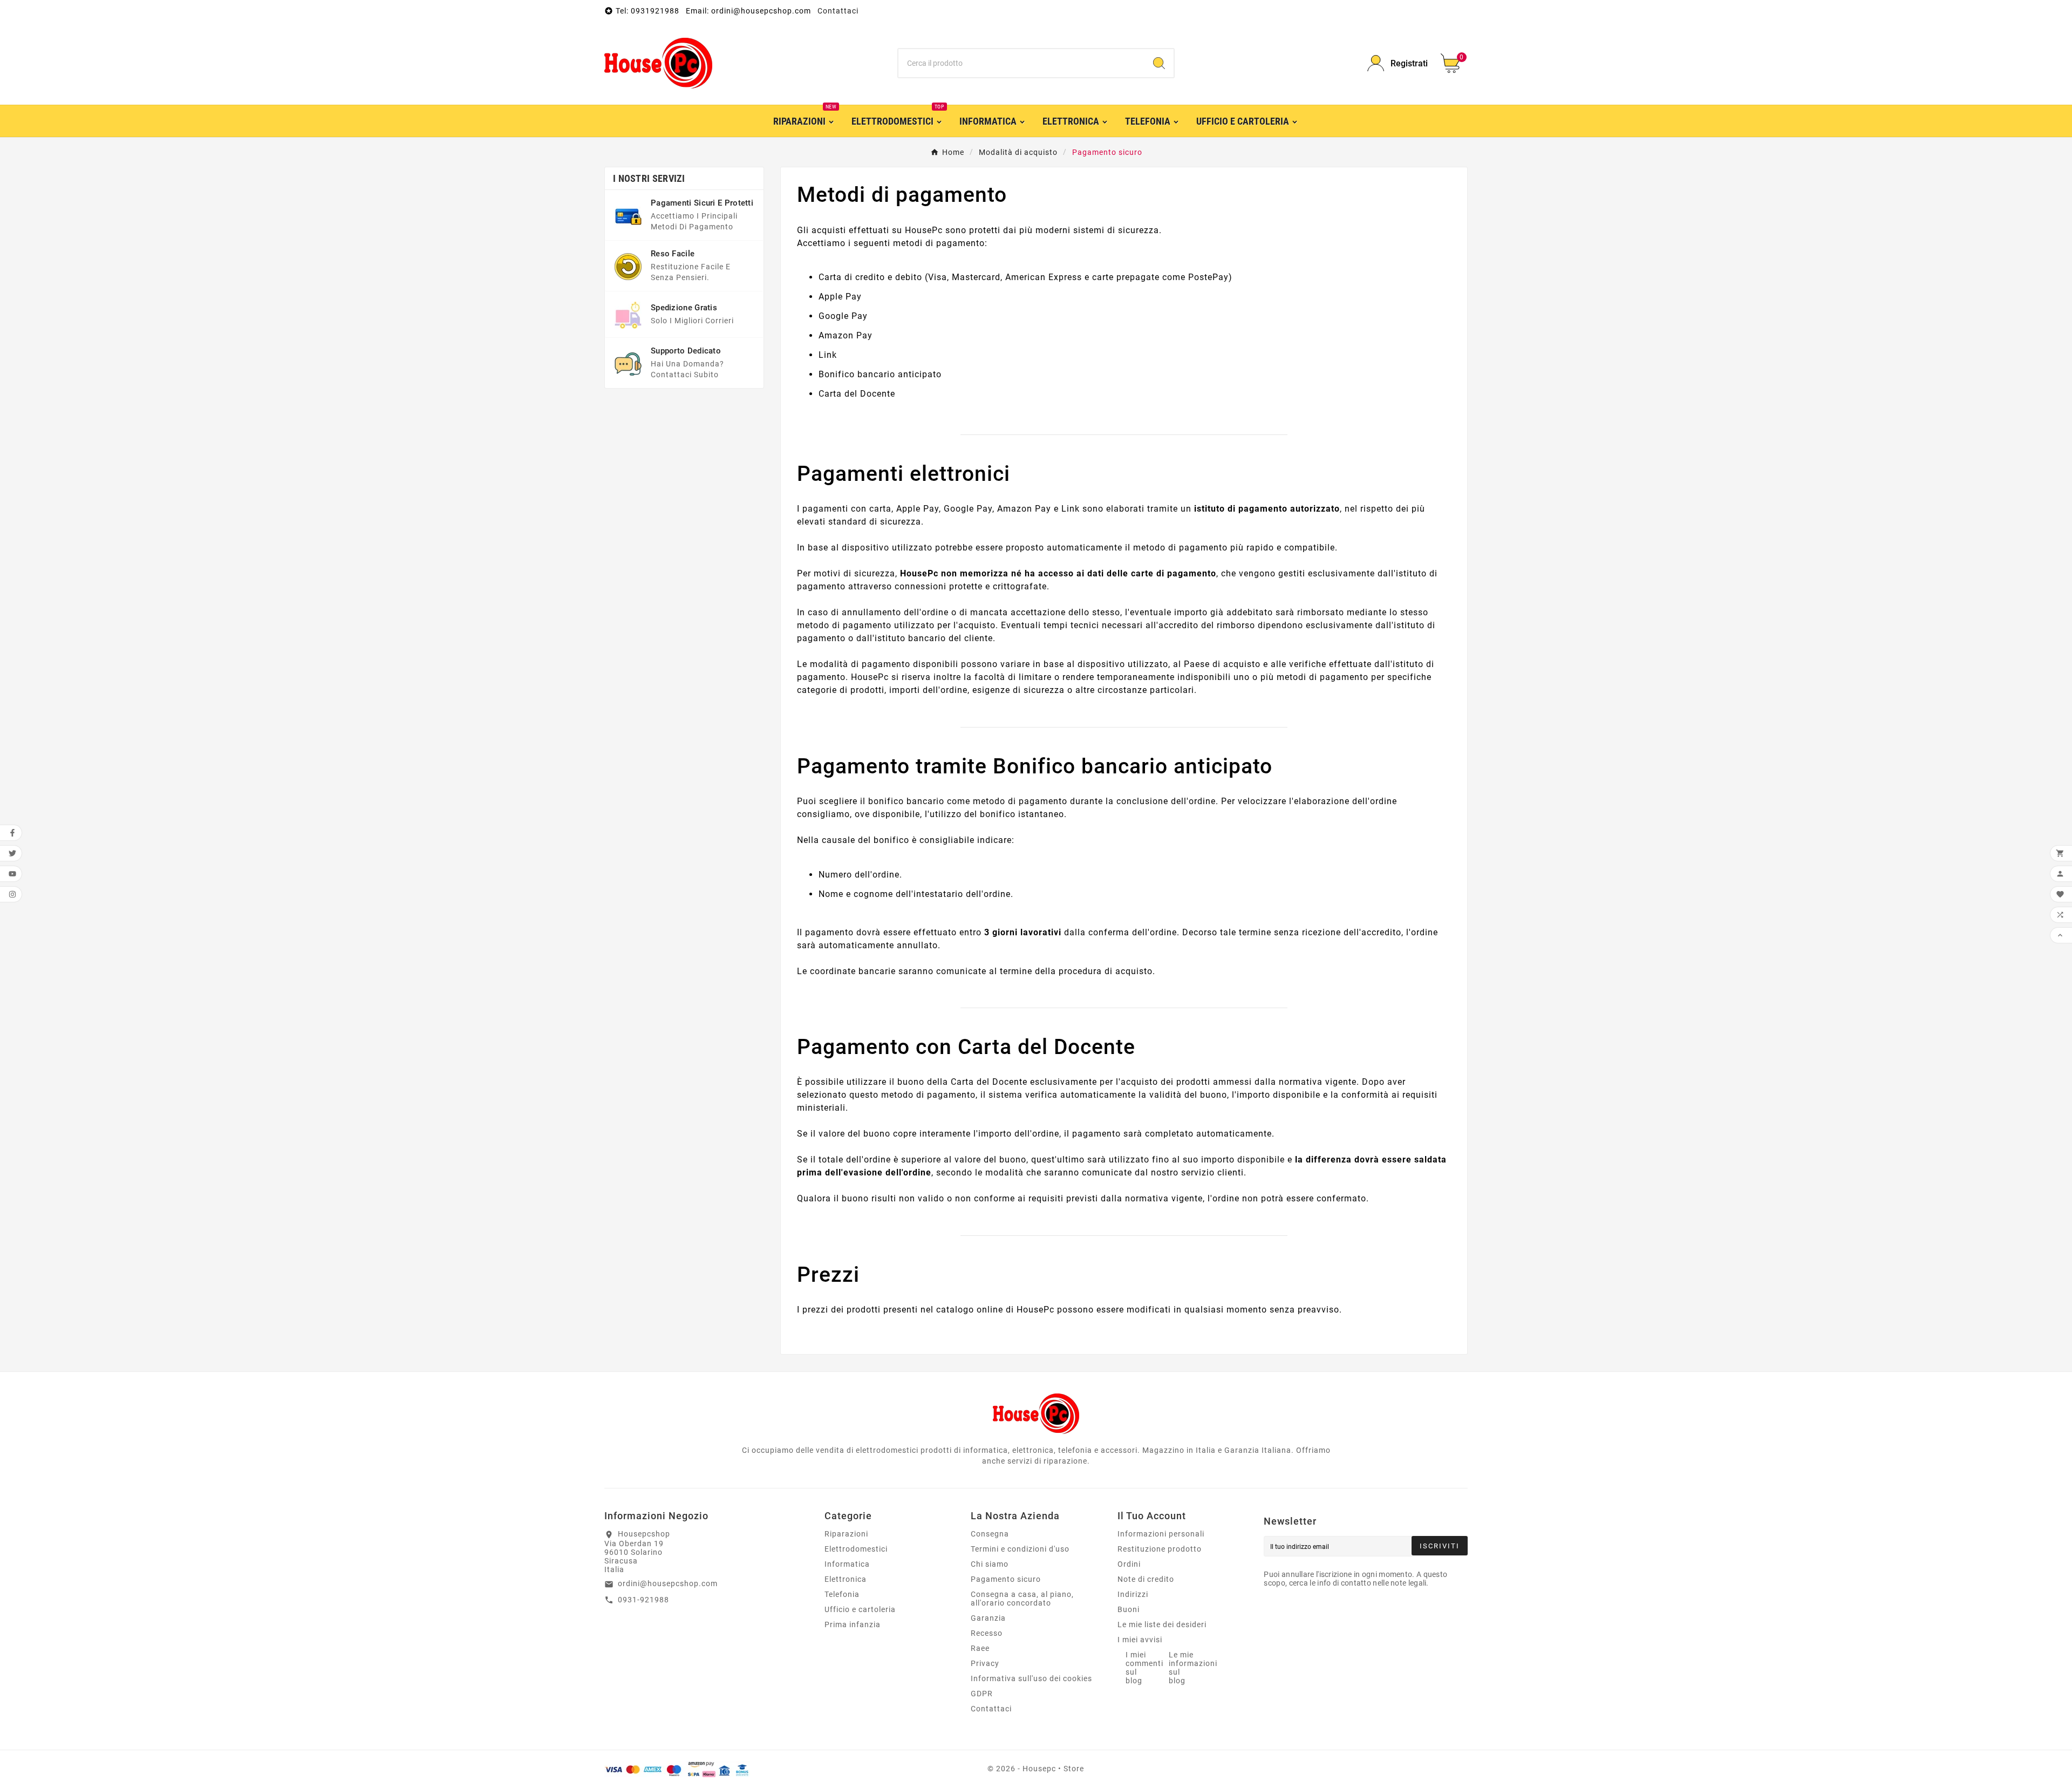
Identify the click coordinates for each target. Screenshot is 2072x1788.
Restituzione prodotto (1160, 1549)
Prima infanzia (853, 1624)
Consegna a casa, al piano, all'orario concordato (1022, 1599)
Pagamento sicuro (1006, 1579)
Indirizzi (1133, 1594)
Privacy (985, 1663)
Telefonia (842, 1594)
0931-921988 (643, 1600)
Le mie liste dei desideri (1162, 1624)
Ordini (1129, 1564)
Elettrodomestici (856, 1549)
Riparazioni (846, 1534)
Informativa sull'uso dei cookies (1031, 1678)
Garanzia (988, 1618)
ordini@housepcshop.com (668, 1583)
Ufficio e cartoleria (860, 1609)
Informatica (847, 1564)
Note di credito (1146, 1579)
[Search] (1159, 63)
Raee (980, 1648)
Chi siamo (990, 1564)
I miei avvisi (1140, 1640)
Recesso (987, 1633)
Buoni (1129, 1609)
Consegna (990, 1534)
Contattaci (838, 11)
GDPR (982, 1694)
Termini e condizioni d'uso (1020, 1549)
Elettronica (846, 1579)
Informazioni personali (1161, 1534)
